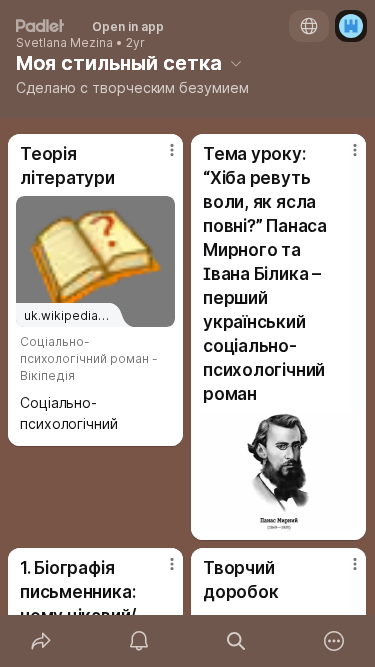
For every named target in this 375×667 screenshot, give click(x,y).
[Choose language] (309, 26)
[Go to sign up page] (351, 26)
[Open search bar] (237, 641)
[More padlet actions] (334, 641)
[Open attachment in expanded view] (278, 472)
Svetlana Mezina (64, 43)
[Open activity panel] (139, 641)
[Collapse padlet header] (236, 63)
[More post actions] (159, 158)
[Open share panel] (41, 641)
